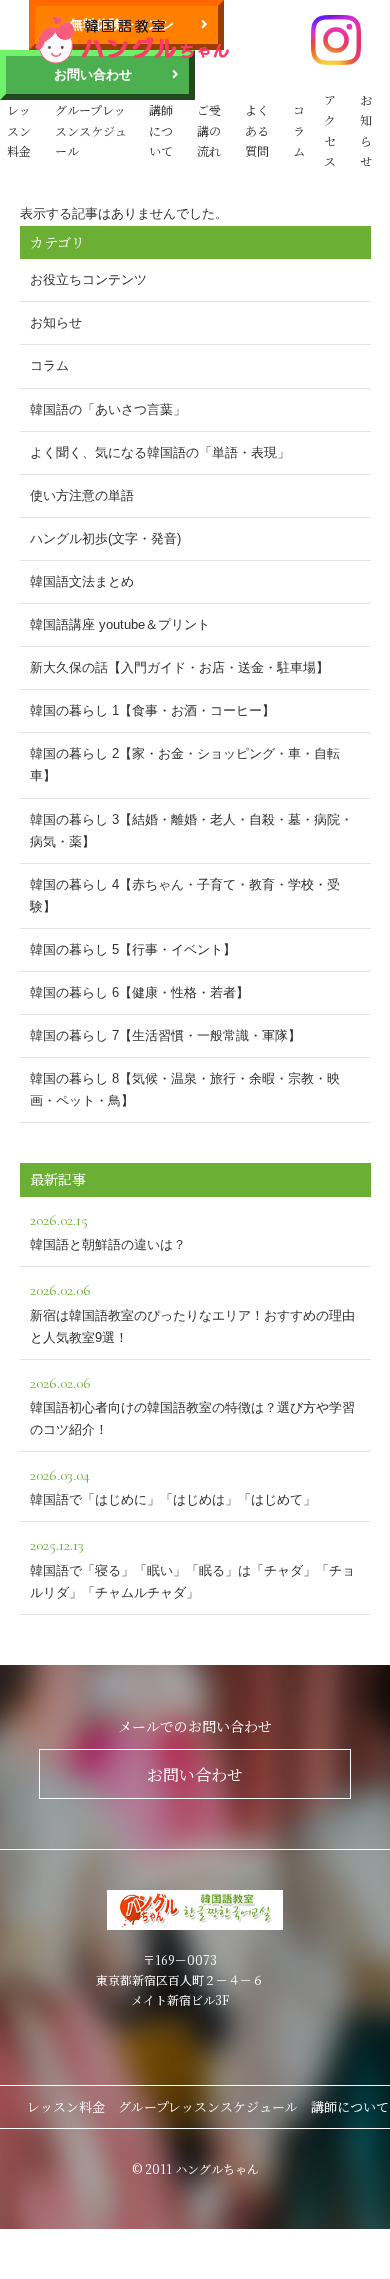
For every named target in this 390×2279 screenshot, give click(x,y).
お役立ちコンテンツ (88, 279)
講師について (161, 130)
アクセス (330, 130)
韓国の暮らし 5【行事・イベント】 (133, 949)
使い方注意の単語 (82, 495)
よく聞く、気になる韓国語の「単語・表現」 (160, 452)
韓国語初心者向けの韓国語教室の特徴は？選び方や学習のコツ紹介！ (192, 1405)
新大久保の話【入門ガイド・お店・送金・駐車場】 (179, 667)
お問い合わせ (93, 74)
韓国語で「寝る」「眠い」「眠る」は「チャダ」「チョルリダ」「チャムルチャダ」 (192, 1567)
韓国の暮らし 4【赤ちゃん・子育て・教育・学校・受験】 (185, 895)
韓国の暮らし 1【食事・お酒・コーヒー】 (152, 710)
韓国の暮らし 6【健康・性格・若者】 (139, 992)
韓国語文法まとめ (82, 581)
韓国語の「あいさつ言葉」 (108, 409)
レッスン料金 (19, 130)
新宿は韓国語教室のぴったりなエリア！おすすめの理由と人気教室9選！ (192, 1312)
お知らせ (366, 130)
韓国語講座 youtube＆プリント (120, 624)
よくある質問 (257, 130)
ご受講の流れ (209, 130)
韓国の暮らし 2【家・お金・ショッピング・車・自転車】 (185, 764)
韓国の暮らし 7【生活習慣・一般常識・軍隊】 (165, 1035)
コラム (299, 130)
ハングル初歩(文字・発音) (105, 538)
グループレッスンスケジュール (91, 130)
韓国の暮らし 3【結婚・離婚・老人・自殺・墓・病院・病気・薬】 (191, 830)
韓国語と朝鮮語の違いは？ (108, 1231)
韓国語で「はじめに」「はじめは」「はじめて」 (173, 1486)
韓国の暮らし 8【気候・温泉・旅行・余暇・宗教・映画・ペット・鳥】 (185, 1089)
